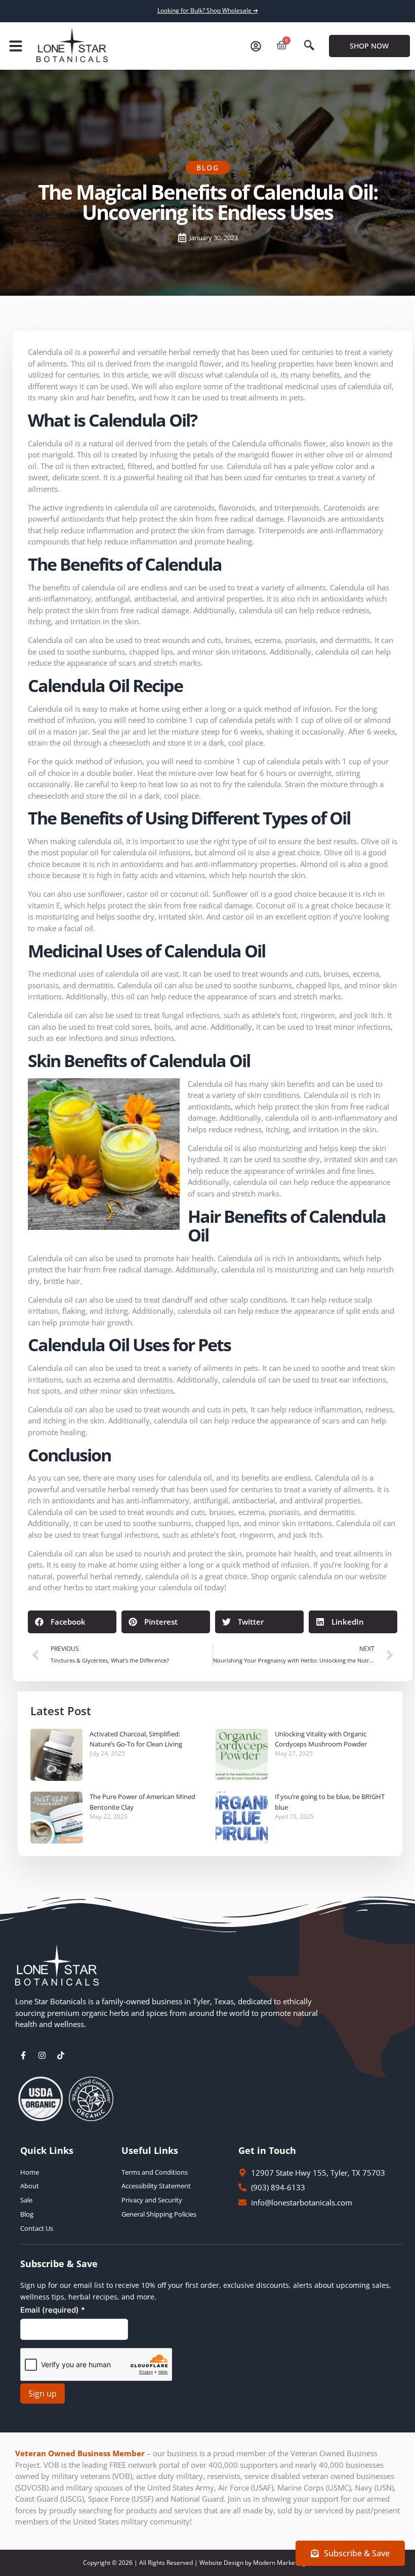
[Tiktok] (61, 2055)
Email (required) (53, 2310)
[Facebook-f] (23, 2055)
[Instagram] (42, 2055)
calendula (315, 1576)
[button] (16, 46)
